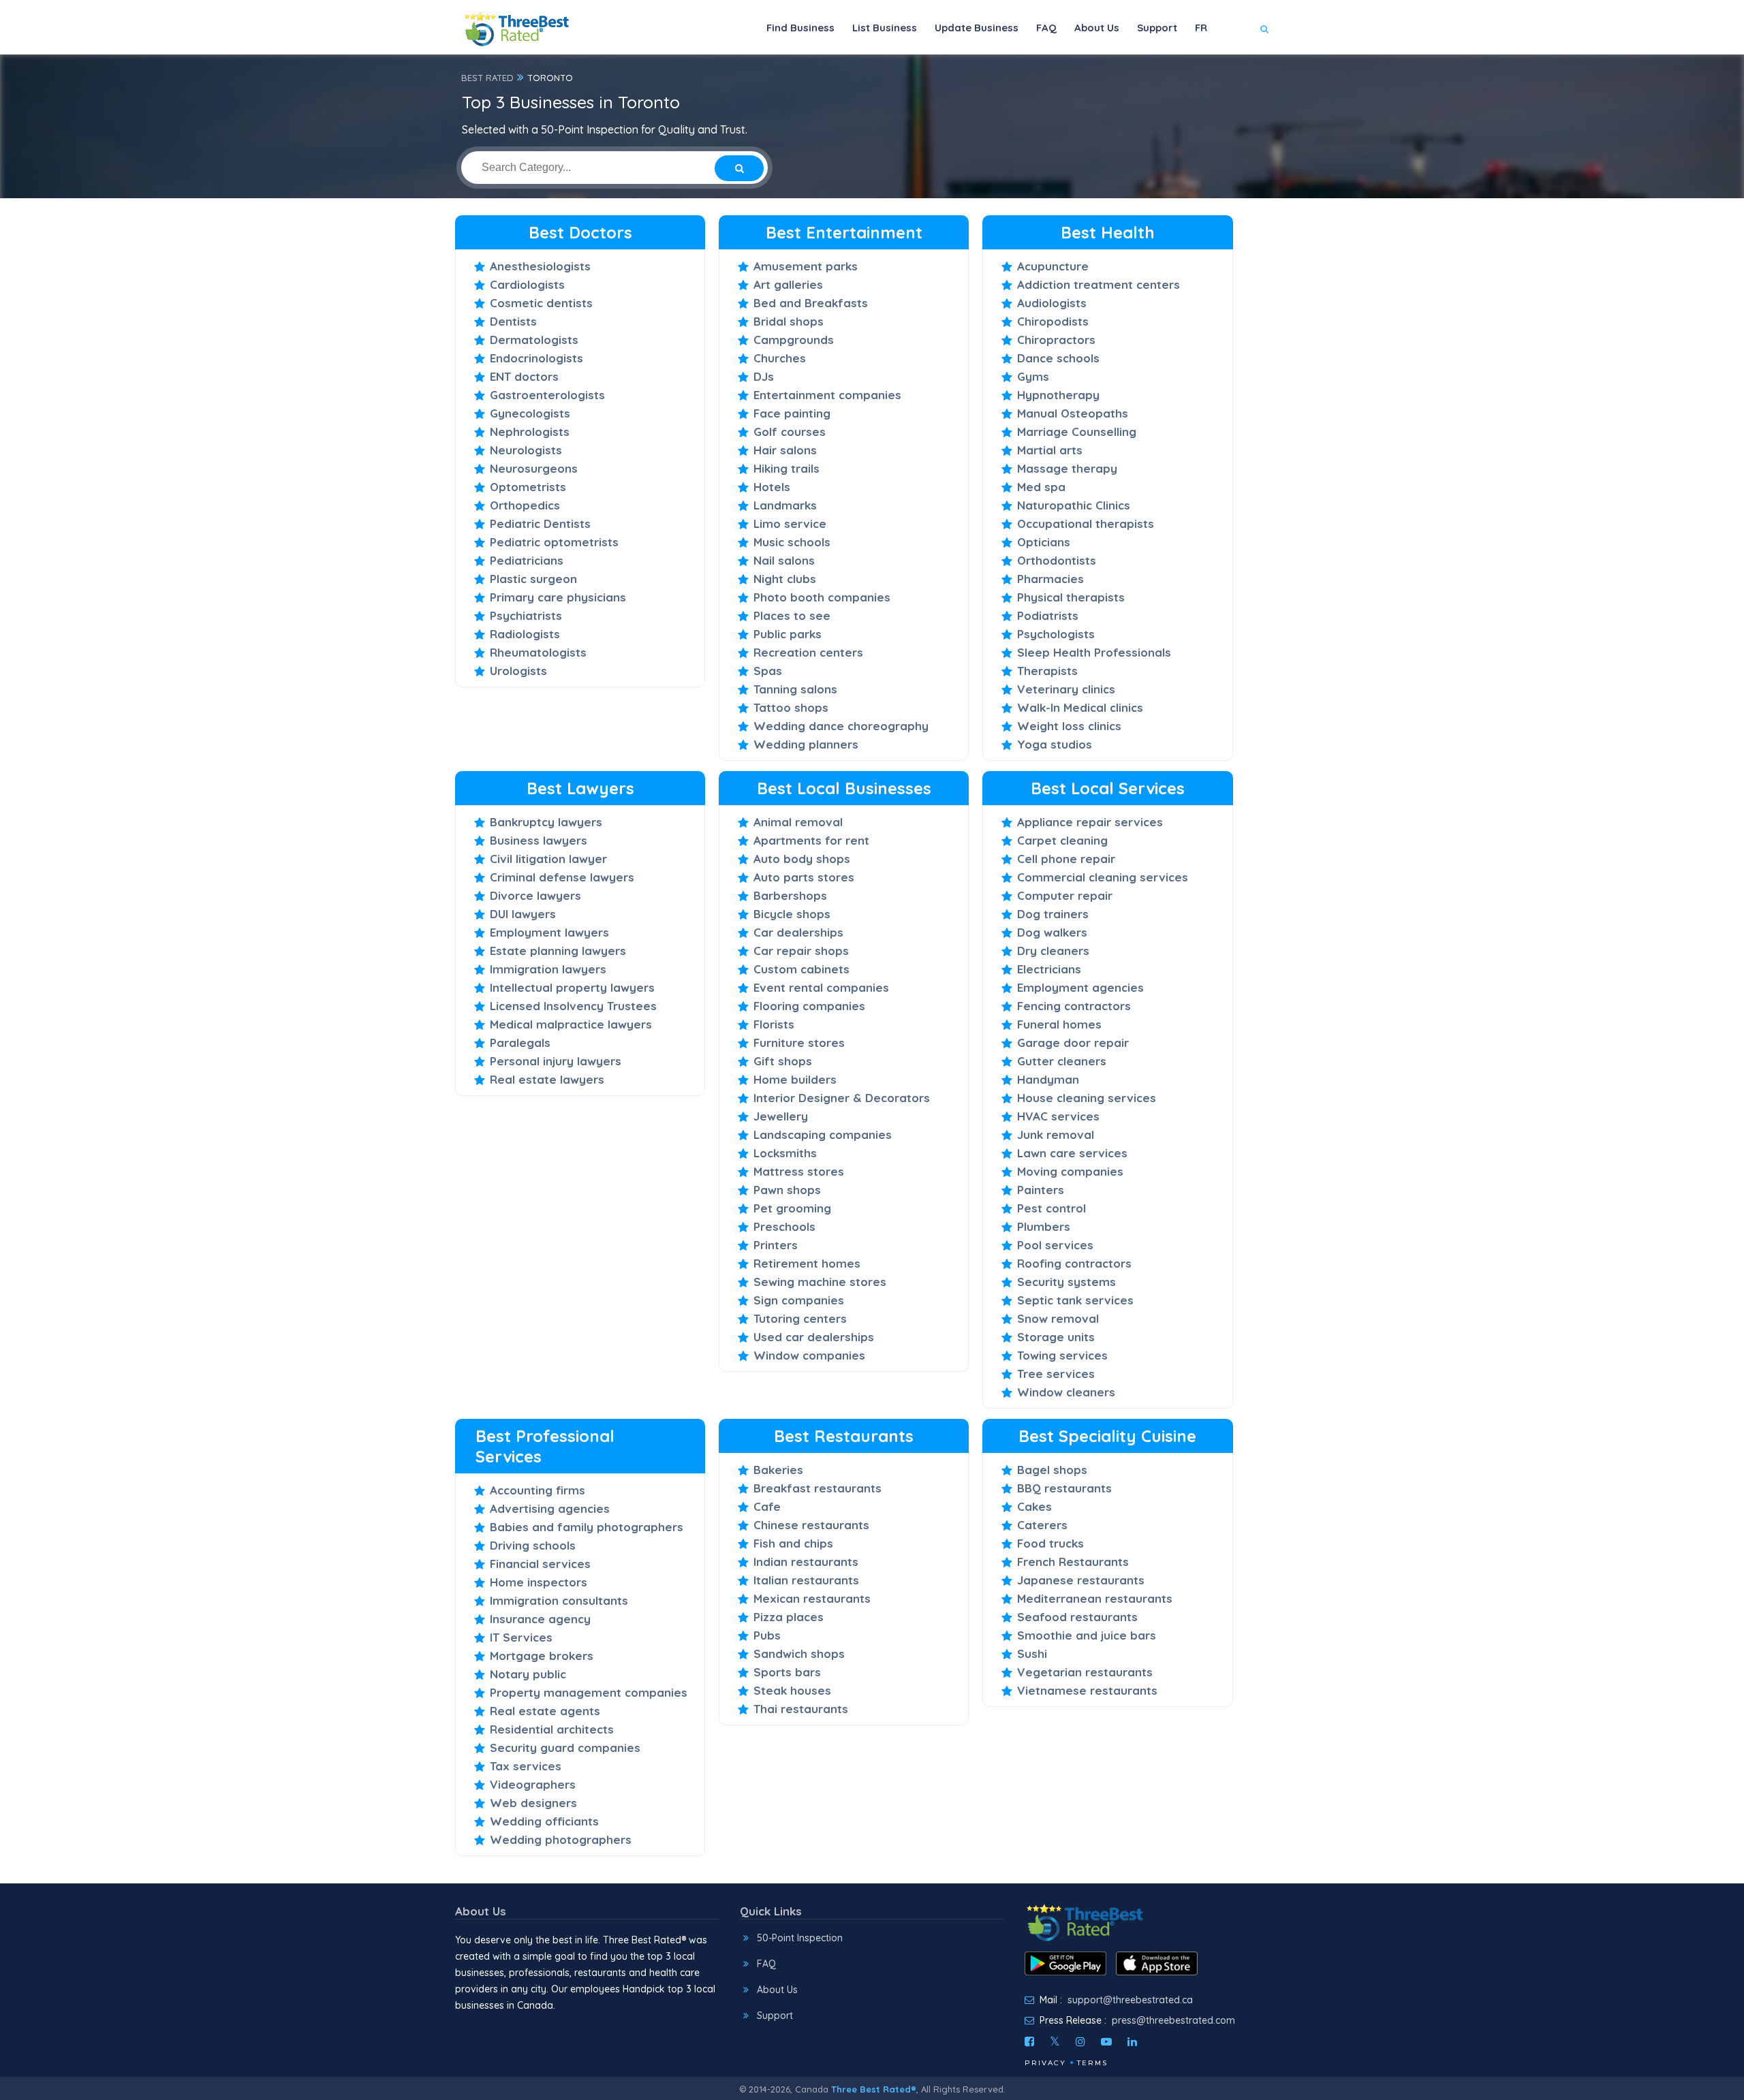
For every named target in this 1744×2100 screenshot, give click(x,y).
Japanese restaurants (1081, 1580)
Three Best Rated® (874, 2089)
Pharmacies (1050, 579)
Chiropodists (1053, 321)
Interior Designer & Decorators (842, 1098)
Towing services (1062, 1355)
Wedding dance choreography (841, 726)
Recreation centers (808, 652)
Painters (1041, 1190)
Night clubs (785, 579)
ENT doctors (524, 376)
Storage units (1056, 1337)
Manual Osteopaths (1073, 413)
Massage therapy (1067, 468)
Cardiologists (527, 284)
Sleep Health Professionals (1094, 652)
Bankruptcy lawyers (546, 822)
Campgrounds (794, 340)
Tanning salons (795, 689)
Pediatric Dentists (540, 523)
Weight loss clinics (1069, 726)
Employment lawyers (549, 932)
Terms (1092, 2063)
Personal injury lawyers (556, 1061)
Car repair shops (801, 951)
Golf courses (790, 432)
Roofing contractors (1074, 1263)
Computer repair (1065, 895)
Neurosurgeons (534, 468)
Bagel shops (1052, 1470)
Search (1237, 69)
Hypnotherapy (1058, 395)
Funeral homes (1059, 1024)
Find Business (800, 28)
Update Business (977, 28)
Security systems (1066, 1282)
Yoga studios (1055, 744)
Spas (768, 671)
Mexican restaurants (812, 1598)
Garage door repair (1073, 1043)
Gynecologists (530, 413)
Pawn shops (787, 1190)
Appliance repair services (1090, 822)
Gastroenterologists (547, 395)
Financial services (540, 1564)
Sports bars (787, 1672)
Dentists (513, 321)
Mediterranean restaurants (1095, 1598)
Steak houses (792, 1690)
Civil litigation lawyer (548, 859)
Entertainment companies (827, 395)
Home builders (795, 1079)
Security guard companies (565, 1748)
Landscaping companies (823, 1134)
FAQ (1046, 28)
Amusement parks (806, 266)
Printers (776, 1245)
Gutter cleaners (1062, 1061)
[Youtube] (1106, 2041)
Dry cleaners (1053, 951)
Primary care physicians (558, 597)
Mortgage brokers (542, 1656)
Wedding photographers (561, 1839)
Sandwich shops (799, 1654)
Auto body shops (802, 859)
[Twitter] (1055, 2041)
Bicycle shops (792, 914)
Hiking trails (787, 468)
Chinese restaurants (811, 1525)
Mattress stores (799, 1171)
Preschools (784, 1226)
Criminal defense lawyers (562, 877)
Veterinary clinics (1066, 689)
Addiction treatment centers (1099, 284)
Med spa (1041, 487)
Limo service (790, 523)
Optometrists (528, 487)
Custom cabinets (801, 969)
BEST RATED (487, 78)
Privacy (1045, 2063)
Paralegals (520, 1043)
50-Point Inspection (800, 1938)
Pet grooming (792, 1208)
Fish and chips (793, 1543)
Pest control (1052, 1208)
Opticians (1044, 542)
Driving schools (533, 1545)
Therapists (1047, 671)
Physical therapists (1071, 597)
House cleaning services (1087, 1098)
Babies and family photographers (587, 1527)
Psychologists (1056, 634)
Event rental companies (821, 987)
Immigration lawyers (548, 969)
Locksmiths (785, 1153)
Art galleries (788, 284)
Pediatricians (527, 560)
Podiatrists (1048, 615)
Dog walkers (1052, 932)
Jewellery (781, 1116)
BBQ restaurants (1064, 1488)
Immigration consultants (559, 1600)
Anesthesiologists (540, 266)
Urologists (518, 671)
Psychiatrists (526, 615)
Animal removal (798, 822)
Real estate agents (545, 1711)
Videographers (533, 1784)
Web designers (533, 1803)
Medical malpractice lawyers (571, 1024)
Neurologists (526, 450)
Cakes (1034, 1506)
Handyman (1048, 1079)
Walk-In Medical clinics (1080, 707)
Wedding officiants (544, 1821)
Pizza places (789, 1617)
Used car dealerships (814, 1337)
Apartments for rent (811, 840)
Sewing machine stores (820, 1282)
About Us (1097, 28)
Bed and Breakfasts (811, 303)
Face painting (792, 413)
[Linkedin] (1132, 2041)
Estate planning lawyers (558, 951)
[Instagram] (1080, 2041)
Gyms (1033, 376)
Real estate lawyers (547, 1079)
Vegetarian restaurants (1085, 1672)
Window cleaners (1066, 1392)
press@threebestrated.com (1173, 2020)
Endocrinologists (536, 358)
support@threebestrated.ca (1130, 2000)
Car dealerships (798, 932)
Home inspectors (539, 1582)
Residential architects (552, 1729)
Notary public (528, 1674)
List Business (885, 28)
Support (1157, 28)
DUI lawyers (523, 914)
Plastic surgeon (533, 579)
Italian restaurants (806, 1580)
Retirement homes (807, 1263)
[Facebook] (1029, 2041)
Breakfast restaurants (817, 1488)
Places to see (792, 615)
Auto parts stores (804, 877)
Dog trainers (1053, 914)
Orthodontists (1057, 560)
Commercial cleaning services (1103, 877)
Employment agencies (1080, 987)
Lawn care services (1072, 1153)
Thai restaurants (801, 1709)
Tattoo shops (791, 707)
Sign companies (799, 1300)
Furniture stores (799, 1043)
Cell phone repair (1066, 859)
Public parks (788, 634)
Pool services (1055, 1245)
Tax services (526, 1766)
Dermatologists (534, 340)
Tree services (1056, 1374)
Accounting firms (538, 1490)
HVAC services (1058, 1116)
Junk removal (1056, 1134)
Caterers (1042, 1525)
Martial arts (1050, 450)
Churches (780, 358)
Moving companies (1070, 1171)
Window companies (809, 1355)
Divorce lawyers (535, 895)
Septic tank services (1075, 1300)
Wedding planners (806, 744)
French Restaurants (1073, 1562)
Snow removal (1058, 1318)
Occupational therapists (1086, 523)
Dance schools (1058, 358)
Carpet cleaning (1062, 840)
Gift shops (783, 1061)
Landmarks (785, 505)
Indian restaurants (806, 1562)
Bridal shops (789, 321)
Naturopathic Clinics (1074, 505)
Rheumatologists (538, 652)
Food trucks (1050, 1543)
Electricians (1049, 969)
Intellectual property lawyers (572, 987)
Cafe (767, 1506)
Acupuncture (1053, 266)
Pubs (767, 1635)
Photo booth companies (822, 597)
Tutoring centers (800, 1318)
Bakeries (778, 1470)
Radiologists (525, 634)
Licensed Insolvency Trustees (573, 1006)
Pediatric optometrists (554, 542)
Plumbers (1044, 1226)
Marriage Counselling (1077, 432)
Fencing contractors (1074, 1006)
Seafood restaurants (1077, 1617)
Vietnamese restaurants (1087, 1690)
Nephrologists (530, 432)
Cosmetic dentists (541, 303)
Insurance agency (540, 1619)
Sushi (1032, 1654)
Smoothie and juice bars (1087, 1635)
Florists (774, 1024)
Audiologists (1052, 303)
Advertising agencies (550, 1508)
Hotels (772, 487)
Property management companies (589, 1692)
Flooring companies (809, 1006)
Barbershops (790, 895)
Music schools (792, 542)
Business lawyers (539, 840)
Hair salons (785, 450)
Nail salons (784, 560)
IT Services (521, 1637)
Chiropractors (1056, 340)
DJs (764, 376)
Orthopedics (525, 505)
